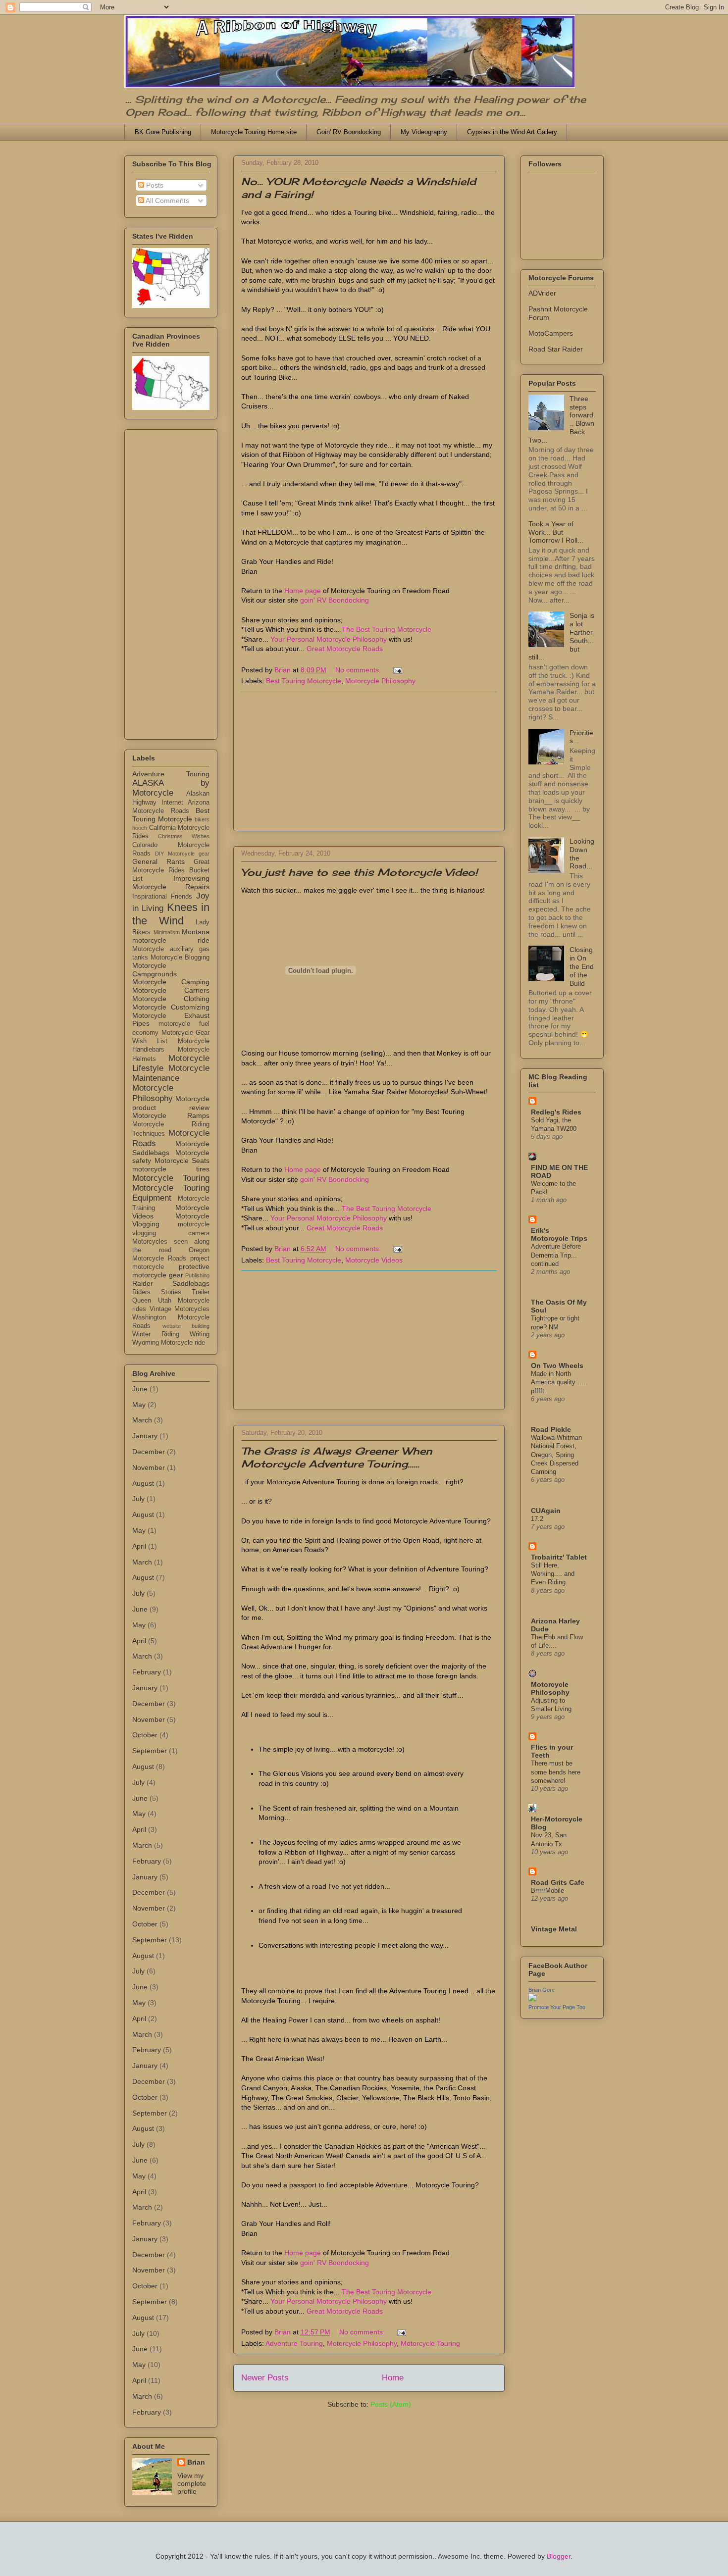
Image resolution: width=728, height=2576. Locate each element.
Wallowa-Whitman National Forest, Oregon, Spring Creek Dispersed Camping (556, 1455)
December (149, 1452)
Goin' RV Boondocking (349, 132)
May (139, 1405)
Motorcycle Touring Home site (254, 132)
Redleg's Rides (556, 1112)
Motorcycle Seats (182, 1161)
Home (393, 2378)
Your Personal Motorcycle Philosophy (329, 639)
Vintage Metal (554, 1929)
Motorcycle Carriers (171, 990)
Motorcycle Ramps (171, 1115)
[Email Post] (397, 670)
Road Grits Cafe (558, 1882)
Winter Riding (156, 1334)
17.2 (537, 1519)
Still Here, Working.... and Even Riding (553, 1574)
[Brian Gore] (532, 1999)
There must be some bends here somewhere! (556, 1772)
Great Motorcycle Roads (345, 649)
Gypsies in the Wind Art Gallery (512, 132)
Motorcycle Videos (374, 1260)
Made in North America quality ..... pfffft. (559, 1382)
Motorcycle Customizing (171, 1007)
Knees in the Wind (171, 914)
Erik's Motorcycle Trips (559, 1234)
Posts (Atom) (391, 2404)
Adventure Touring (294, 2343)
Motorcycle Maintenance (171, 1073)
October (145, 1735)
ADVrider (542, 293)
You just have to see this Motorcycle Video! (359, 872)
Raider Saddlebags (171, 1283)
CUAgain (546, 1511)
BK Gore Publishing (163, 132)
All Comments (167, 201)
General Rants (158, 861)
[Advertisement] (369, 761)
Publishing (197, 1275)
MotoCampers (551, 333)
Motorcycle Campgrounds (155, 970)
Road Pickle (551, 1429)
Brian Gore (542, 1990)
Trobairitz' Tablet (559, 1557)
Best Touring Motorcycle (304, 681)
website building (186, 1326)
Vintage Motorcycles (180, 1309)
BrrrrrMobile (547, 1891)
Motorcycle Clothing (171, 999)
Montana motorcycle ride (171, 936)
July (138, 1499)
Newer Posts (265, 2378)
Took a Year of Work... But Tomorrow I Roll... (556, 532)
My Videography (424, 132)
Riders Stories (157, 1292)
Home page (303, 591)
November (149, 1467)
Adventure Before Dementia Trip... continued (556, 1255)
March (142, 1420)
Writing (200, 1334)
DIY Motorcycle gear (182, 854)
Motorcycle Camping (171, 982)
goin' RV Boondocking (335, 600)
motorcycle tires (171, 1169)
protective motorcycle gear (171, 1271)
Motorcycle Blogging (180, 958)
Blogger (559, 2556)
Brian (196, 2462)
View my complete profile (192, 2483)
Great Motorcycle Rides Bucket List (171, 870)
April (139, 1546)
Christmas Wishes (184, 836)
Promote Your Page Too (557, 2007)
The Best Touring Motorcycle (387, 629)
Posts (154, 185)
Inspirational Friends (162, 897)
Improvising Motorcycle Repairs (171, 883)
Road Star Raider (556, 349)
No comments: (359, 670)
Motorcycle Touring (430, 2343)
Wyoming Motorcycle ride (169, 1343)
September (150, 1751)
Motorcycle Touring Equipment (171, 1193)
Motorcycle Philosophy (380, 681)
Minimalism (167, 932)
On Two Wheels (557, 1365)
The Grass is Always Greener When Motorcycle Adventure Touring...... (337, 1457)
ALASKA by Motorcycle (171, 788)
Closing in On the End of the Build (582, 966)
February (147, 1672)
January (145, 1436)
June (140, 1389)
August (143, 1483)
